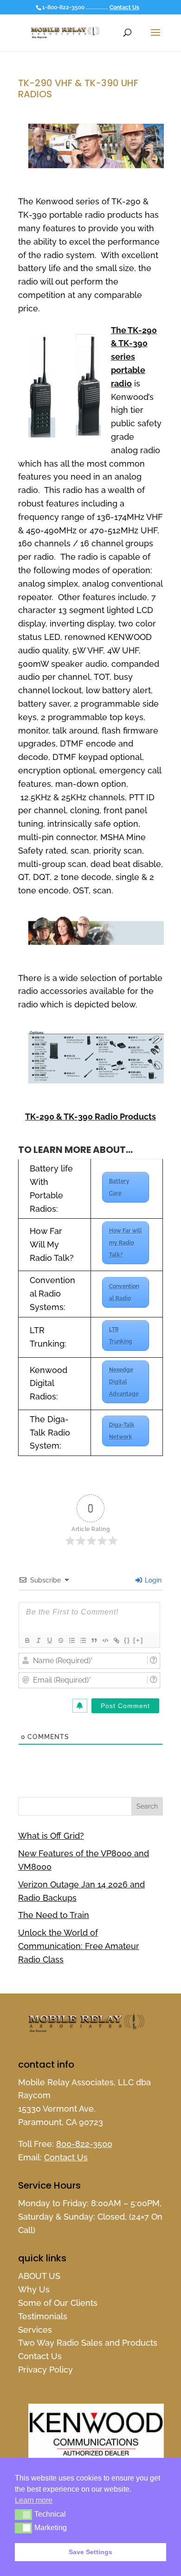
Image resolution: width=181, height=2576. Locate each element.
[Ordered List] (71, 1640)
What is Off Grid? (51, 1836)
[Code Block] (105, 1640)
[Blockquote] (94, 1640)
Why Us (34, 2289)
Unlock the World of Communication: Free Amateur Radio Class (79, 1946)
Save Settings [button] (90, 2552)
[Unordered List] (83, 1640)
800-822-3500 (84, 2144)
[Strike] (60, 1640)
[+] (138, 1640)
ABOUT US (39, 2276)
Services (35, 2330)
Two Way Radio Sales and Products (88, 2343)
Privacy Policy (45, 2370)
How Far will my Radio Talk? (126, 1243)
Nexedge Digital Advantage (124, 1382)
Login (152, 1580)
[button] (23, 2514)
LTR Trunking (121, 1335)
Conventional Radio (124, 1292)
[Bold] (27, 1640)
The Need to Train (54, 1915)
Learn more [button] (34, 2500)
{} (127, 1640)
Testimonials (43, 2316)
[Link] (116, 1640)
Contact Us (124, 7)
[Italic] (38, 1640)
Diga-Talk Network (122, 1431)
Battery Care (119, 1187)
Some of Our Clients (58, 2303)
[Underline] (49, 1640)
